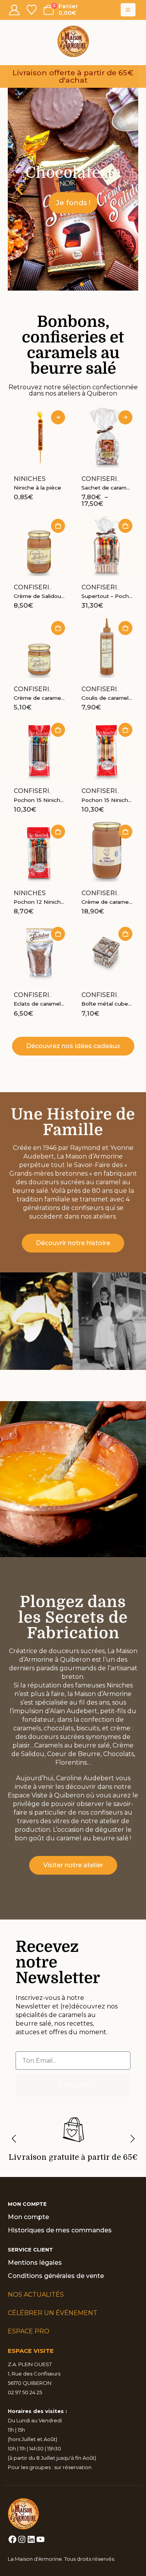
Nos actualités (36, 2295)
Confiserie (101, 479)
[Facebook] (12, 2539)
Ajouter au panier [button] (58, 526)
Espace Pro (29, 2331)
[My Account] (14, 10)
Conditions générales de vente (56, 2276)
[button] (128, 10)
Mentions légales (35, 2263)
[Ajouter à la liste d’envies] (60, 477)
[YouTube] (40, 2539)
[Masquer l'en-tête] (73, 41)
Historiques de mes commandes (60, 2230)
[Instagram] (22, 2539)
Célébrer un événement (53, 2313)
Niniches (30, 479)
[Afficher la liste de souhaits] (31, 10)
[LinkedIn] (31, 2539)
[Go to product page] (39, 436)
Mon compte (28, 2217)
